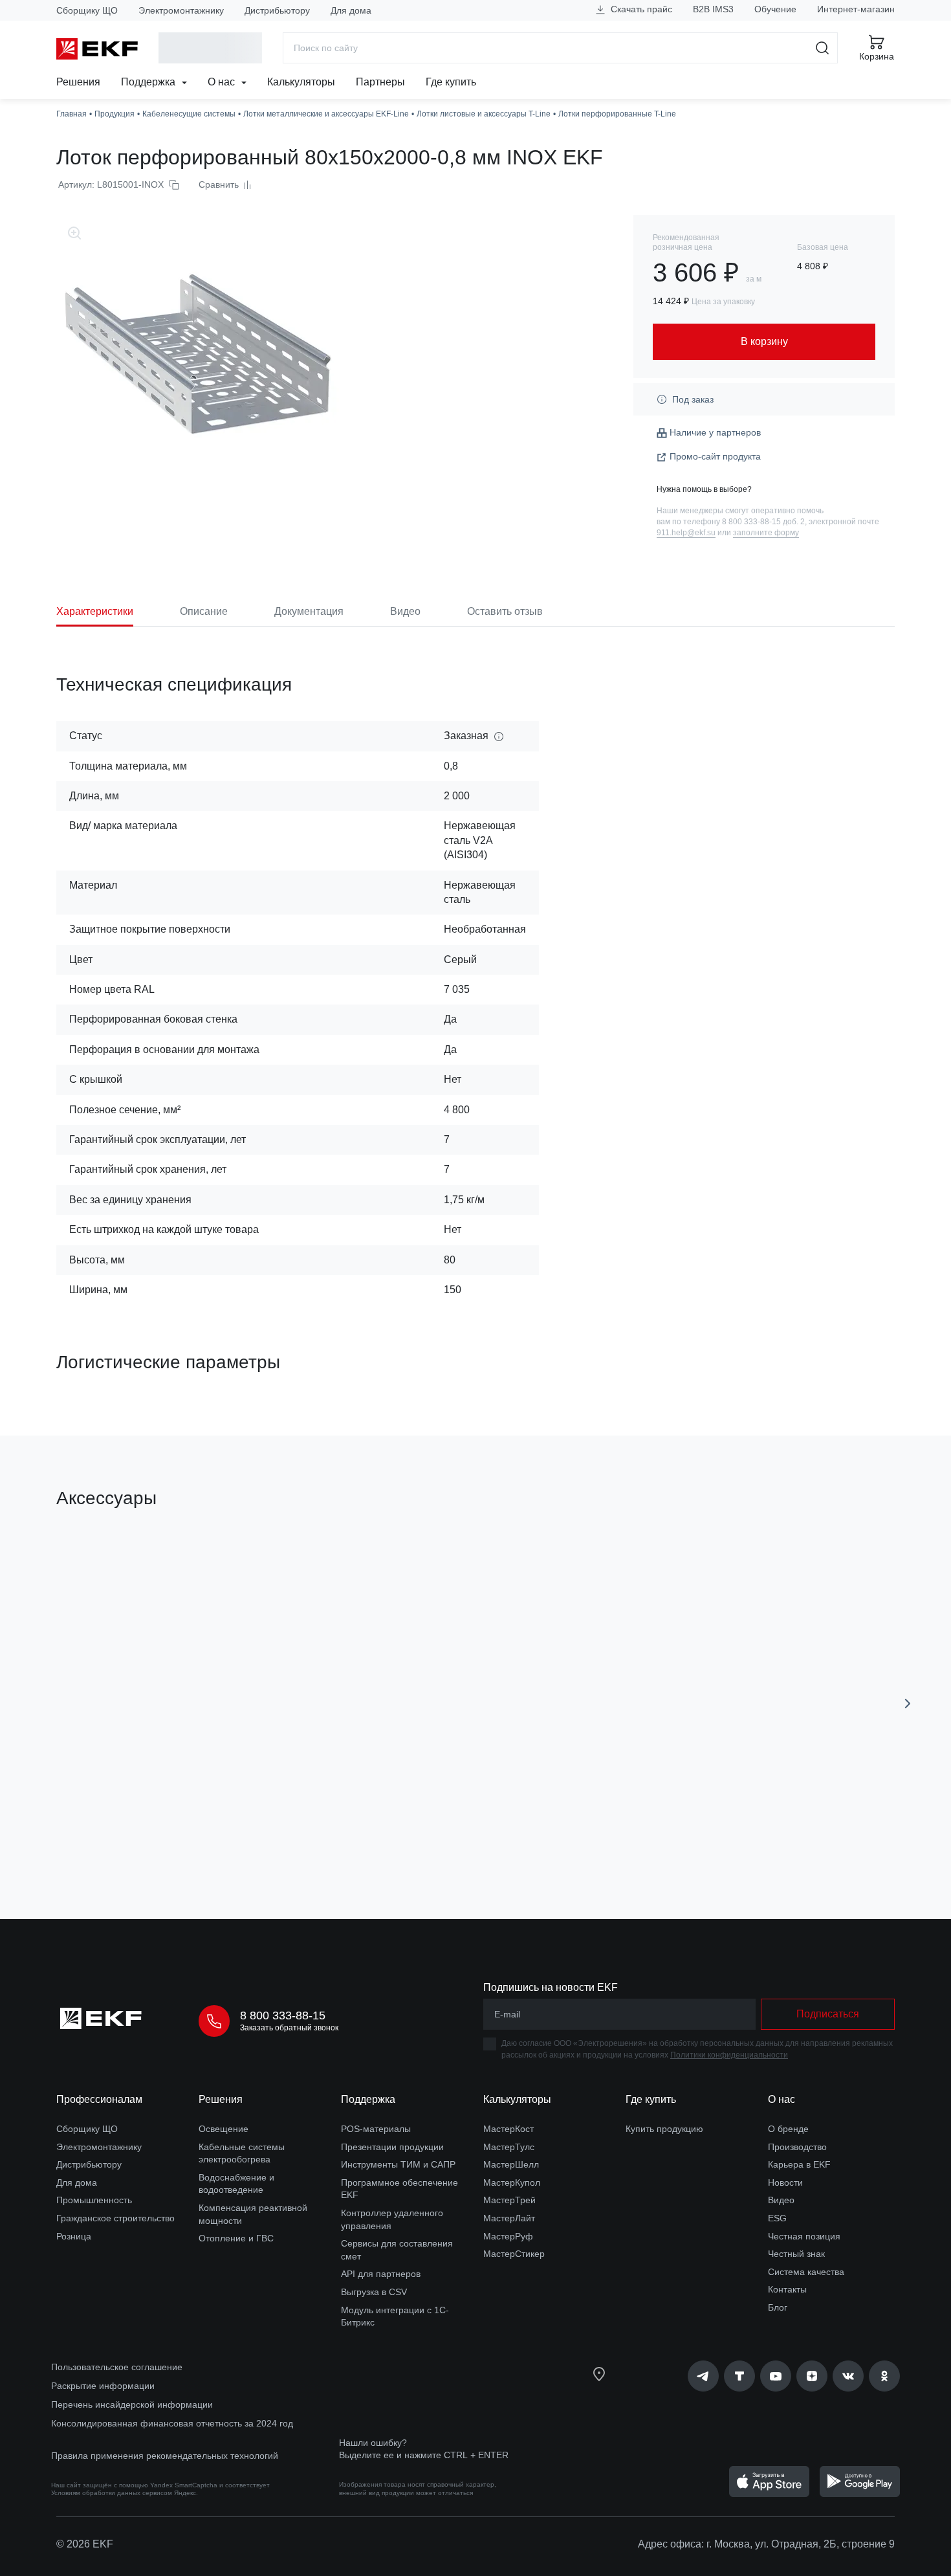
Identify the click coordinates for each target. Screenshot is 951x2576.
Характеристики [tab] (95, 611)
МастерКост (508, 2129)
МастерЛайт (509, 2218)
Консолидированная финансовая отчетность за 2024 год (172, 2423)
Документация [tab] (309, 611)
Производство (797, 2147)
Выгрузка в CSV (374, 2292)
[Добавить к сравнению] (246, 1836)
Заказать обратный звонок (289, 2028)
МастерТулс (509, 2147)
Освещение (224, 2129)
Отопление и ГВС (236, 2238)
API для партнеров (381, 2274)
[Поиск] (823, 48)
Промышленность (94, 2200)
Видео (781, 2200)
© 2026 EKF (85, 2544)
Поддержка (149, 82)
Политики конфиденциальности (729, 2055)
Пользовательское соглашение (117, 2367)
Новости (785, 2182)
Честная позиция (804, 2236)
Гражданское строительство (115, 2218)
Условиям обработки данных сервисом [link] (112, 2493)
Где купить (451, 82)
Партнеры (380, 82)
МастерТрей (509, 2200)
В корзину (130, 1836)
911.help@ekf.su (686, 533)
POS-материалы (376, 2129)
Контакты (787, 2289)
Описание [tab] (204, 611)
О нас (223, 82)
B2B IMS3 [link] (713, 9)
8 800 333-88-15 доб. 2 (763, 522)
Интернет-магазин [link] (856, 9)
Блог (778, 2307)
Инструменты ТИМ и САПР (398, 2164)
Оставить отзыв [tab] (505, 611)
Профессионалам (99, 2099)
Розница (74, 2236)
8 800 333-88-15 (283, 2015)
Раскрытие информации (103, 2386)
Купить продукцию (664, 2129)
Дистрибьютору (277, 10)
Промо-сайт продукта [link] (715, 456)
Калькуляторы (301, 82)
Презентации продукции (392, 2147)
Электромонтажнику (181, 10)
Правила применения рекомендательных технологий (165, 2456)
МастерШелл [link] (511, 2164)
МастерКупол (512, 2182)
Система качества (806, 2272)
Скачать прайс (640, 9)
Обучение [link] (775, 9)
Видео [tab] (405, 611)
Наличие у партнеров (715, 432)
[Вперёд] (908, 1704)
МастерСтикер (514, 2254)
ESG (777, 2218)
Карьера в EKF (799, 2164)
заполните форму (766, 533)
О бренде (788, 2129)
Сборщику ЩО (87, 10)
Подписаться (828, 2014)
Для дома (351, 10)
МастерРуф (508, 2236)
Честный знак (796, 2254)
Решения (78, 82)
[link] (703, 2376)
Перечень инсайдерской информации (132, 2404)
